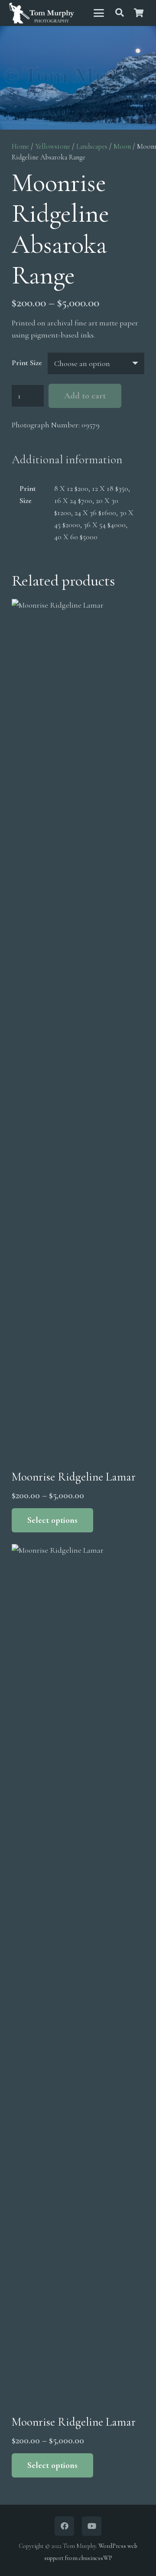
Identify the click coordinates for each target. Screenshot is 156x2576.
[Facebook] (64, 2526)
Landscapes (92, 146)
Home (20, 146)
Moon (122, 146)
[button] (99, 13)
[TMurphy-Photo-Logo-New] (42, 13)
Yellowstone (53, 146)
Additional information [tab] (67, 460)
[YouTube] (92, 2526)
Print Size (27, 363)
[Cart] (139, 13)
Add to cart (85, 396)
